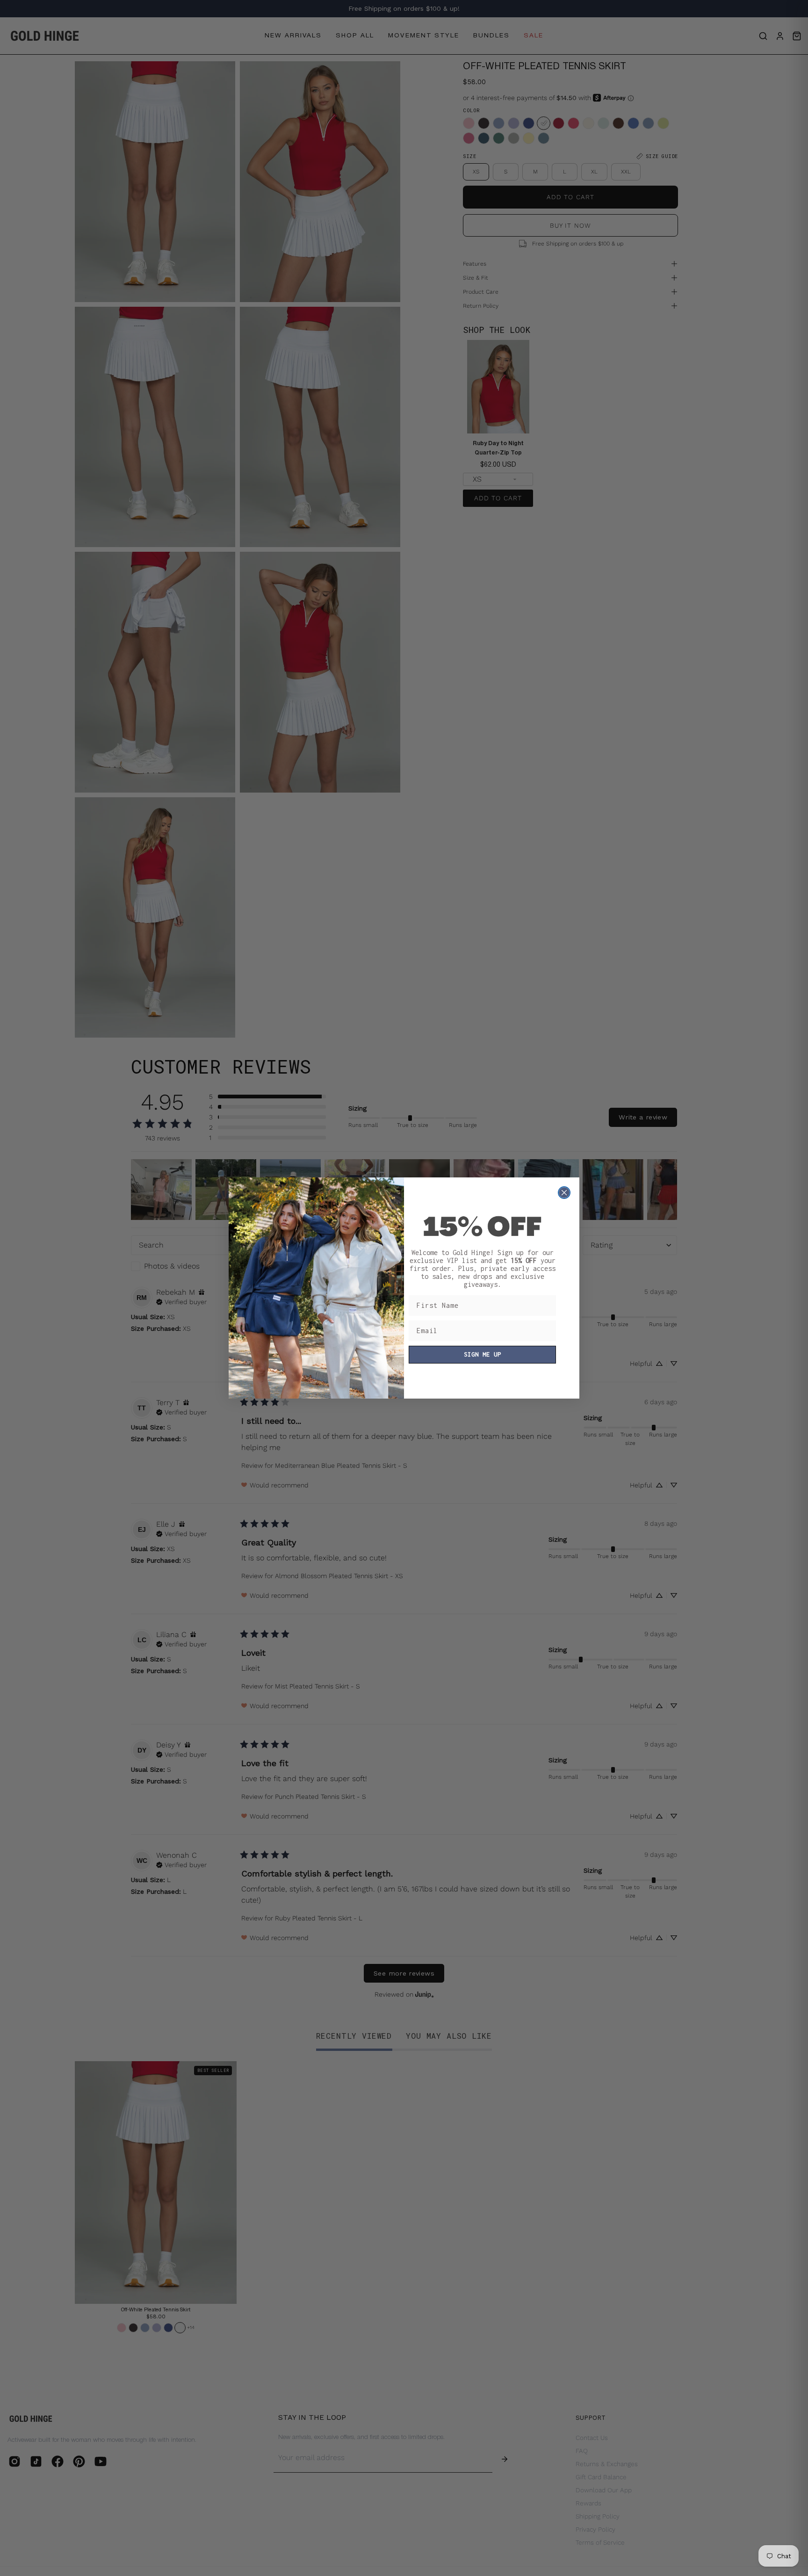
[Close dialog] (564, 1193)
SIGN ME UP (483, 1354)
